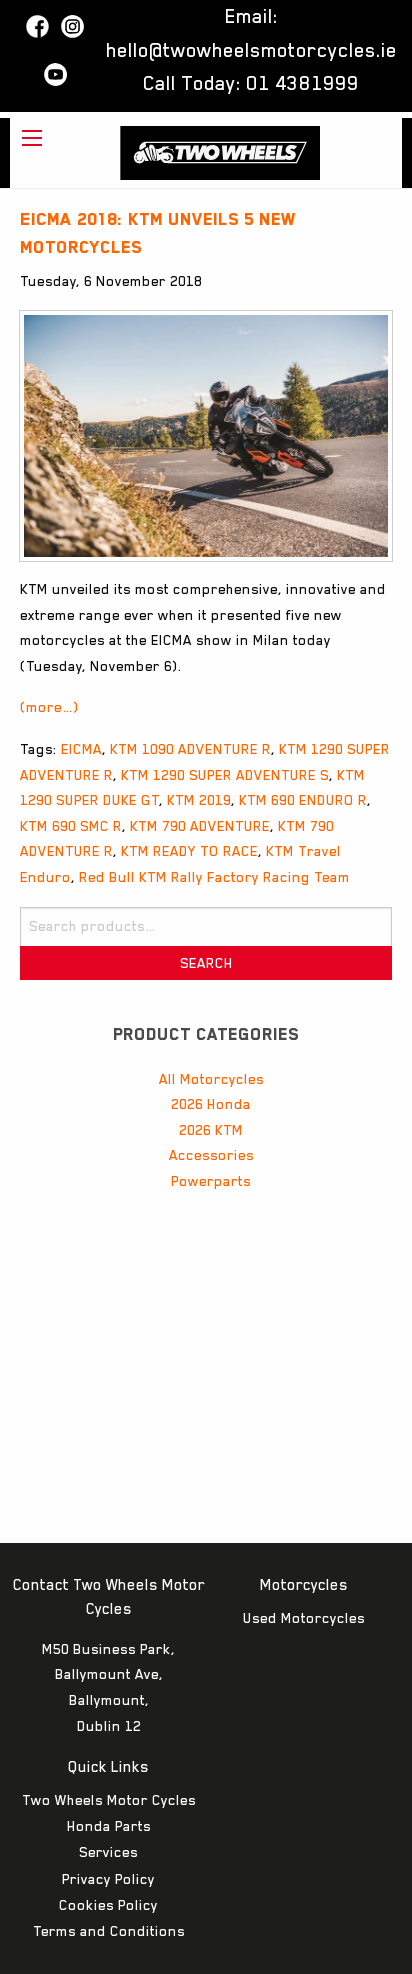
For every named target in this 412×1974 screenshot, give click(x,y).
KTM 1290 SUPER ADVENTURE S (225, 775)
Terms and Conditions (109, 1931)
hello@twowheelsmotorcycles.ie (251, 50)
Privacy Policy (108, 1879)
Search (206, 963)
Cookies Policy (108, 1905)
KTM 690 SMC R (71, 826)
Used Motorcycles (304, 1618)
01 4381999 (302, 83)
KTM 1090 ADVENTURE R (190, 749)
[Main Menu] (32, 138)
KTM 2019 (199, 800)
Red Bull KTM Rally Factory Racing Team (214, 877)
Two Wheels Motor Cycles (109, 1800)
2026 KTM (211, 1130)
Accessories (211, 1155)
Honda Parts (109, 1826)
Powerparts (211, 1181)
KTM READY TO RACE (189, 851)
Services (108, 1852)
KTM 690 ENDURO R (303, 800)
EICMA (81, 749)
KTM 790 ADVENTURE (200, 826)
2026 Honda (211, 1104)
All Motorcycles (211, 1079)
